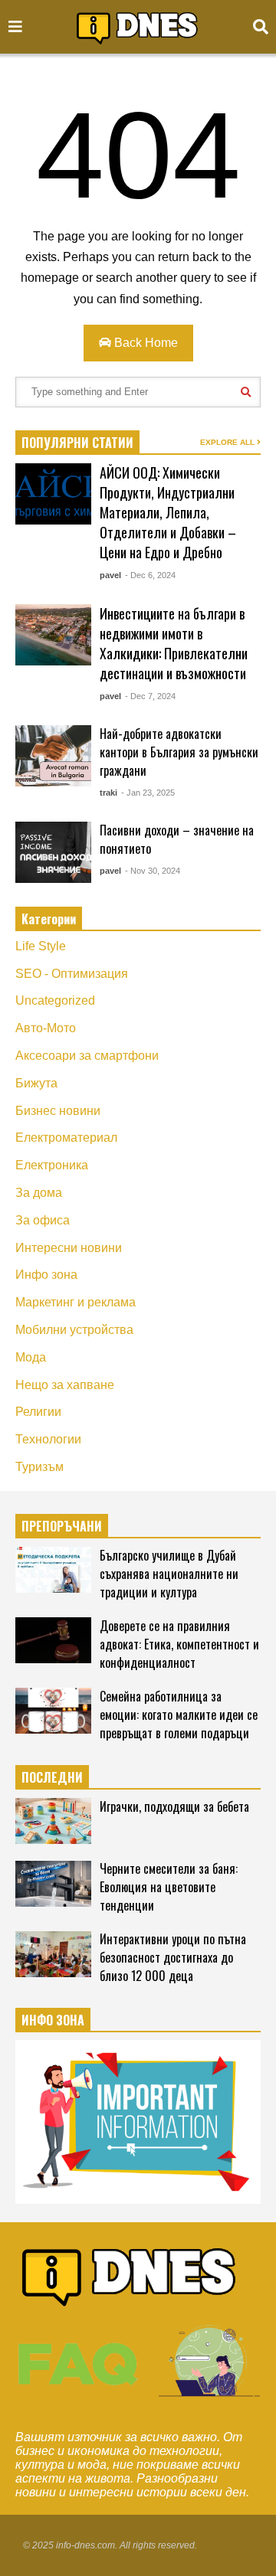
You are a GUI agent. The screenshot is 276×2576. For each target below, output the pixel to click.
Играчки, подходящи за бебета (174, 1806)
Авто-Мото (46, 1028)
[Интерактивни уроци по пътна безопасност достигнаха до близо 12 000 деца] (53, 1954)
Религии (38, 1412)
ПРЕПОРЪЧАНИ (62, 1526)
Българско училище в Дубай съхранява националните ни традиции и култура (169, 1574)
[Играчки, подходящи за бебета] (53, 1821)
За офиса (43, 1220)
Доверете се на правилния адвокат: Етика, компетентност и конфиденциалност (179, 1644)
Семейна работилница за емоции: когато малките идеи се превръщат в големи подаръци (179, 1715)
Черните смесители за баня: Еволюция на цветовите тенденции (169, 1887)
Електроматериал (66, 1138)
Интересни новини (69, 1248)
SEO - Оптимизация (72, 974)
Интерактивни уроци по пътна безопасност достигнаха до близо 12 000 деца (173, 1957)
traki (108, 793)
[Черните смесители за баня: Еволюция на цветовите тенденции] (53, 1884)
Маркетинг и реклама (76, 1302)
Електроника (52, 1165)
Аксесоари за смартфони (87, 1056)
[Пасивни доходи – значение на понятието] (53, 852)
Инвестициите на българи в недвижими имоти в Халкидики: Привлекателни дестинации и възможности (174, 643)
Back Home (145, 343)
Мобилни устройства (74, 1330)
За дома (39, 1193)
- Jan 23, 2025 (148, 793)
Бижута (36, 1083)
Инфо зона (46, 1275)
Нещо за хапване (65, 1385)
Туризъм (39, 1467)
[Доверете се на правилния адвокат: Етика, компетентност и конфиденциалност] (53, 1640)
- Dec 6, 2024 (150, 575)
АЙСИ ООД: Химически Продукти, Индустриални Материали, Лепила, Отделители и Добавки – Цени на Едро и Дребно (168, 512)
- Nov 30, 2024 (153, 871)
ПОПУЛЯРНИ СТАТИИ (77, 443)
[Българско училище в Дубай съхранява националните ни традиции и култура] (53, 1570)
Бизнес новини (58, 1111)
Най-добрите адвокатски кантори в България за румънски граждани (179, 752)
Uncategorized (55, 1000)
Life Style (41, 946)
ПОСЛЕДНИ (52, 1777)
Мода (31, 1357)
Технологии (48, 1439)
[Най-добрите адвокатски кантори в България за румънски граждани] (53, 756)
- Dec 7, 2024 (150, 696)
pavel (110, 575)
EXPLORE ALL (228, 442)
